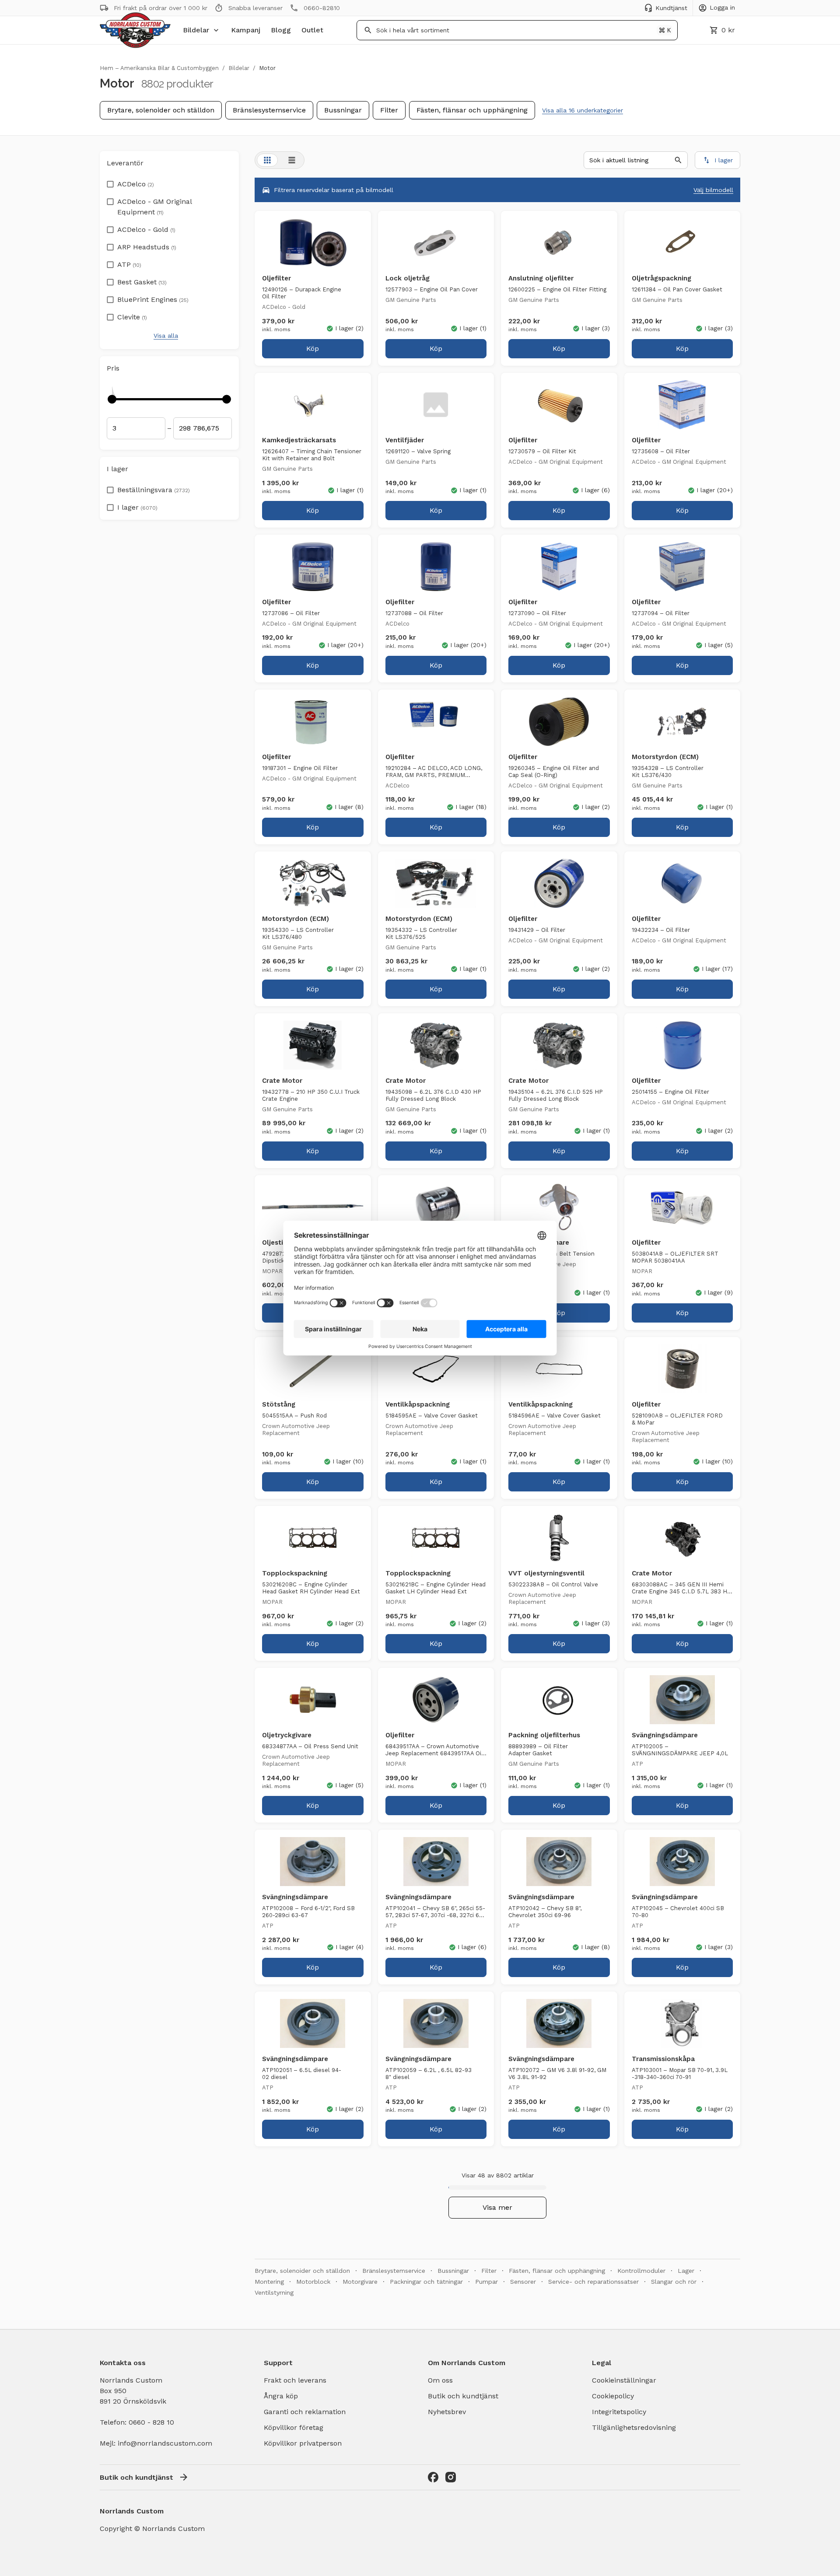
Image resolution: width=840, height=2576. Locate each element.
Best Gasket (142, 282)
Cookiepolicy (613, 2396)
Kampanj (246, 30)
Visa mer (497, 2207)
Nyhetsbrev (447, 2412)
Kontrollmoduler (641, 2271)
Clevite (132, 317)
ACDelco (136, 184)
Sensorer (523, 2282)
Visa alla (166, 336)
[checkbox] (110, 182)
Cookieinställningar (624, 2380)
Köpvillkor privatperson (303, 2443)
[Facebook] (433, 2477)
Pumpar (486, 2282)
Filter (389, 110)
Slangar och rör (674, 2282)
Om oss (440, 2380)
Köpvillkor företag (294, 2427)
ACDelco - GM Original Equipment (154, 207)
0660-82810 (322, 8)
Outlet (312, 30)
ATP (129, 264)
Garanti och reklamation (305, 2412)
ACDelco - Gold (146, 229)
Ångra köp (281, 2396)
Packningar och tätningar (426, 2282)
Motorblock (313, 2282)
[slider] (112, 399)
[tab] (267, 160)
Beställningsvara (154, 490)
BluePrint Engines (153, 299)
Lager (686, 2271)
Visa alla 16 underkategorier (583, 110)
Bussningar (343, 110)
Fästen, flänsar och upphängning (472, 110)
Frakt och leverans (295, 2380)
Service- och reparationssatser (593, 2282)
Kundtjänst (671, 8)
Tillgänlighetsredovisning (634, 2427)
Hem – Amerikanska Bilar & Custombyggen (159, 68)
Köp (313, 348)
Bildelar (196, 30)
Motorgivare (360, 2282)
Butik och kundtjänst (463, 2396)
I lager (137, 507)
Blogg (281, 30)
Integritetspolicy (619, 2412)
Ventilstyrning (274, 2292)
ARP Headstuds (147, 247)
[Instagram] (451, 2477)
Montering (269, 2282)
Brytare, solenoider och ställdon (161, 110)
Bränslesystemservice (269, 110)
